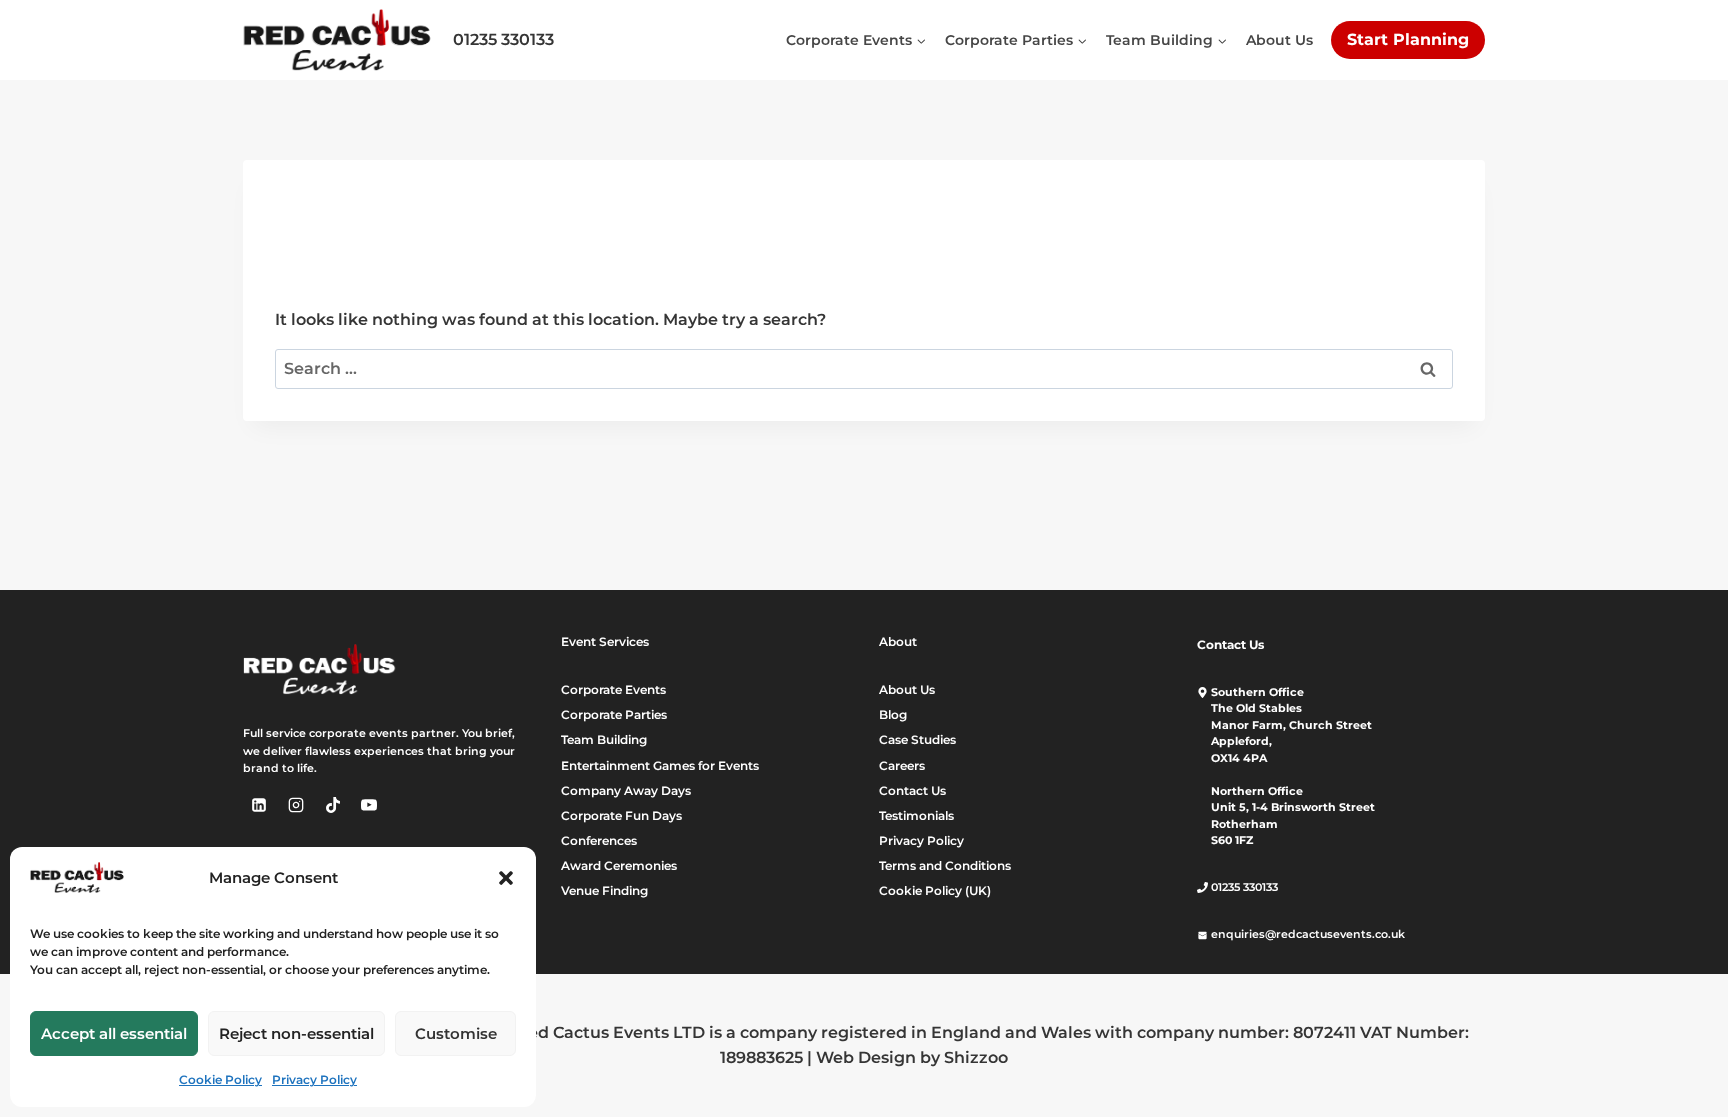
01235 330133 (503, 39)
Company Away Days (626, 790)
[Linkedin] (259, 805)
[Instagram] (296, 805)
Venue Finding (604, 890)
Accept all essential (114, 1033)
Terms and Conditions (945, 865)
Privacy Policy (314, 1079)
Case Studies (917, 739)
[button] (506, 878)
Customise (456, 1033)
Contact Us (912, 790)
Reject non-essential (296, 1033)
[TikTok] (333, 805)
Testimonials (916, 815)
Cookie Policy (220, 1079)
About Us (1279, 40)
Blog (893, 714)
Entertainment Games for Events (660, 765)
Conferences (599, 840)
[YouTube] (369, 805)
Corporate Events (613, 689)
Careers (902, 765)
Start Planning (1408, 39)
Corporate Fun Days (621, 815)
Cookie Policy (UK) (935, 890)
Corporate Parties (614, 714)
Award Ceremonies (619, 865)
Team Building (604, 739)
